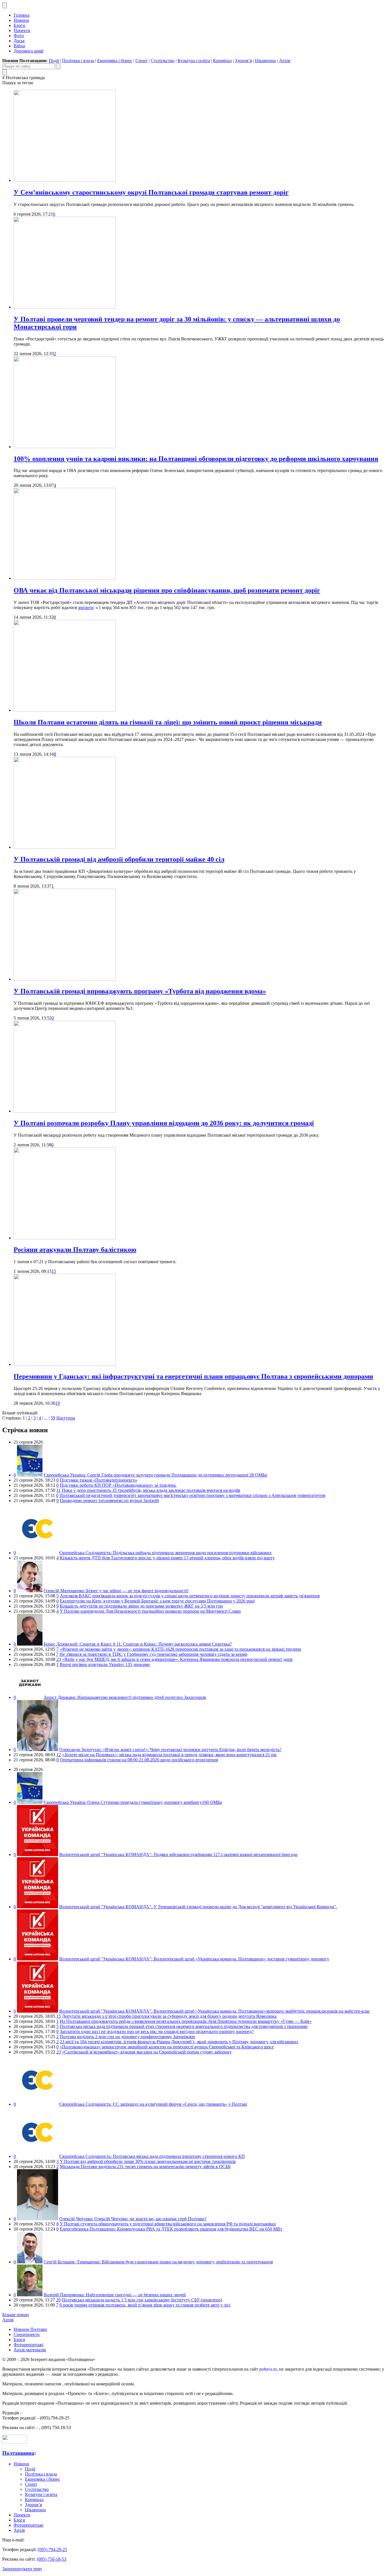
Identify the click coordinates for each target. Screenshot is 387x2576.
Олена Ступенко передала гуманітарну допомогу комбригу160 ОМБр (133, 1802)
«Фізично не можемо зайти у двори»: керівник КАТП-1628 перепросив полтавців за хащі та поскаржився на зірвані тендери (180, 1649)
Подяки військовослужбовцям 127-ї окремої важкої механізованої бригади (178, 1854)
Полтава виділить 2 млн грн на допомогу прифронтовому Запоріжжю (127, 2037)
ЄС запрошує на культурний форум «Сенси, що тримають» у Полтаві (153, 2104)
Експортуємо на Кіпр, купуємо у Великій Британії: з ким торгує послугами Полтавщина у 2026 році (157, 1601)
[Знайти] (58, 66)
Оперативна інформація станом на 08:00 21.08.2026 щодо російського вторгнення (139, 1760)
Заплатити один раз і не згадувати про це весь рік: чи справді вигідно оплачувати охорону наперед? (157, 2031)
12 (59, 1755)
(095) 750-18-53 (52, 2559)
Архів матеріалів (30, 2350)
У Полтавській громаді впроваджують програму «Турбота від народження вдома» (140, 991)
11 (59, 1490)
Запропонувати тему (22, 2569)
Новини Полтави (30, 2329)
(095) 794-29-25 (52, 2549)
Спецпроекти (27, 2334)
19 (58, 1403)
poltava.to (268, 2369)
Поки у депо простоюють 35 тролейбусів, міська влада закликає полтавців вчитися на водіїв (151, 1490)
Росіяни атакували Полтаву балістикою (75, 1250)
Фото (19, 36)
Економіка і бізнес (115, 61)
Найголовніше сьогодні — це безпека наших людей (115, 2295)
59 (53, 1418)
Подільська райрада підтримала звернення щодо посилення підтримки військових (165, 1553)
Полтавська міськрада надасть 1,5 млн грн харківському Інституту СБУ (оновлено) (142, 2300)
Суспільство (163, 61)
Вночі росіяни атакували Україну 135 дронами (105, 1664)
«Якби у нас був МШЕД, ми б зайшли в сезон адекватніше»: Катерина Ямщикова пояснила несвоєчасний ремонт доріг (178, 1659)
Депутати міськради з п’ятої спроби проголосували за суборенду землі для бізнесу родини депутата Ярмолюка (169, 2016)
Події (54, 61)
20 (58, 2300)
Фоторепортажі (28, 2345)
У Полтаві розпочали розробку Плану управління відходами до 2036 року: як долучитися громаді (164, 1123)
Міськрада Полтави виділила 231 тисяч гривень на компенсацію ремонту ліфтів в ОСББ (145, 2167)
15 (54, 1271)
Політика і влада (78, 61)
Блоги (19, 25)
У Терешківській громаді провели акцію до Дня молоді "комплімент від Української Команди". (198, 1907)
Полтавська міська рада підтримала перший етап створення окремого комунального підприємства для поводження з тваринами (184, 2026)
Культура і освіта (194, 61)
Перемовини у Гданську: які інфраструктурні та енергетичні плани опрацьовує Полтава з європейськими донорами (193, 1376)
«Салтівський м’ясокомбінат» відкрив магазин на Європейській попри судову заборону (147, 2052)
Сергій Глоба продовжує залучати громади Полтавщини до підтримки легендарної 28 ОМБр (155, 1475)
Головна (22, 15)
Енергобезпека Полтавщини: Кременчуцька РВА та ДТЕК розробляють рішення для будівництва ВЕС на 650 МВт (171, 2229)
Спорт (142, 61)
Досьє (19, 41)
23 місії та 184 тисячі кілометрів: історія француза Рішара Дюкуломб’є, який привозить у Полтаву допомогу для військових (179, 2042)
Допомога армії (28, 51)
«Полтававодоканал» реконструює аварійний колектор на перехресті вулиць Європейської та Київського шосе (167, 2047)
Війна (19, 46)
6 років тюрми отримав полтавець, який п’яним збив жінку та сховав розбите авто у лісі (145, 2305)
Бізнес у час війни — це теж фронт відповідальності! (116, 1591)
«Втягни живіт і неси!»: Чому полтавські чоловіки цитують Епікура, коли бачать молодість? (170, 1750)
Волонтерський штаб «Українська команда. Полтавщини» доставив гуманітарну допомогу (194, 1959)
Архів (285, 61)
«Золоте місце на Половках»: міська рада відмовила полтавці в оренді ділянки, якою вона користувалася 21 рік (169, 1755)
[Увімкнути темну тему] (5, 5)
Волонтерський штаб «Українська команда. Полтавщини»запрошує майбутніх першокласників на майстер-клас (215, 2011)
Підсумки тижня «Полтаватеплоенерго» (99, 1480)
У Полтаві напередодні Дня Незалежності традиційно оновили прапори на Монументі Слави (150, 1611)
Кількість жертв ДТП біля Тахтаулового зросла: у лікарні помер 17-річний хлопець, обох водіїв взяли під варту (167, 1558)
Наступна (66, 1418)
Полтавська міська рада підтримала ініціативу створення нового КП (152, 2156)
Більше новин (16, 2315)
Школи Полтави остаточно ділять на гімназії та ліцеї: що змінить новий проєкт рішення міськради (168, 722)
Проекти (22, 30)
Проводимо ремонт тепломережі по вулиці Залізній (109, 1500)
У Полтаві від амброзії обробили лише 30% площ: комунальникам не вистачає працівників (148, 2161)
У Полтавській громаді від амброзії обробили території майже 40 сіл (119, 859)
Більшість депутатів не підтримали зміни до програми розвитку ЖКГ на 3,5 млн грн (141, 1606)
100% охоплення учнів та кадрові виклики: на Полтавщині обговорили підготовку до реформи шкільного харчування (196, 459)
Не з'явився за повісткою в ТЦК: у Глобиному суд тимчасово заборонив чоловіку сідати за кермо (153, 1654)
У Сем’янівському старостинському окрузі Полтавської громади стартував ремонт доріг (151, 192)
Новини (21, 20)
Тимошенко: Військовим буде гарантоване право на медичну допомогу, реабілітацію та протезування (158, 2262)
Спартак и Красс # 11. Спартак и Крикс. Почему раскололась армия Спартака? (138, 1644)
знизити (86, 607)
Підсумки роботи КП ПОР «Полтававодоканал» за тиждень (118, 1485)
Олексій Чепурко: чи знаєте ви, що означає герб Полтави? (133, 2219)
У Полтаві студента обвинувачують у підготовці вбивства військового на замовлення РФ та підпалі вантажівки (168, 2224)
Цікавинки (265, 61)
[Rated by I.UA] (15, 2442)
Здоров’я (243, 61)
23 (59, 1659)
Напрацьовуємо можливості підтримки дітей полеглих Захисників (125, 1697)
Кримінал (222, 61)
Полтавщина (18, 2453)
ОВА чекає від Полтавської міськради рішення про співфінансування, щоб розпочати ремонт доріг (167, 590)
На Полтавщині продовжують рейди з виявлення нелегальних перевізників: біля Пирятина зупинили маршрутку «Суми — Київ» (186, 2021)
